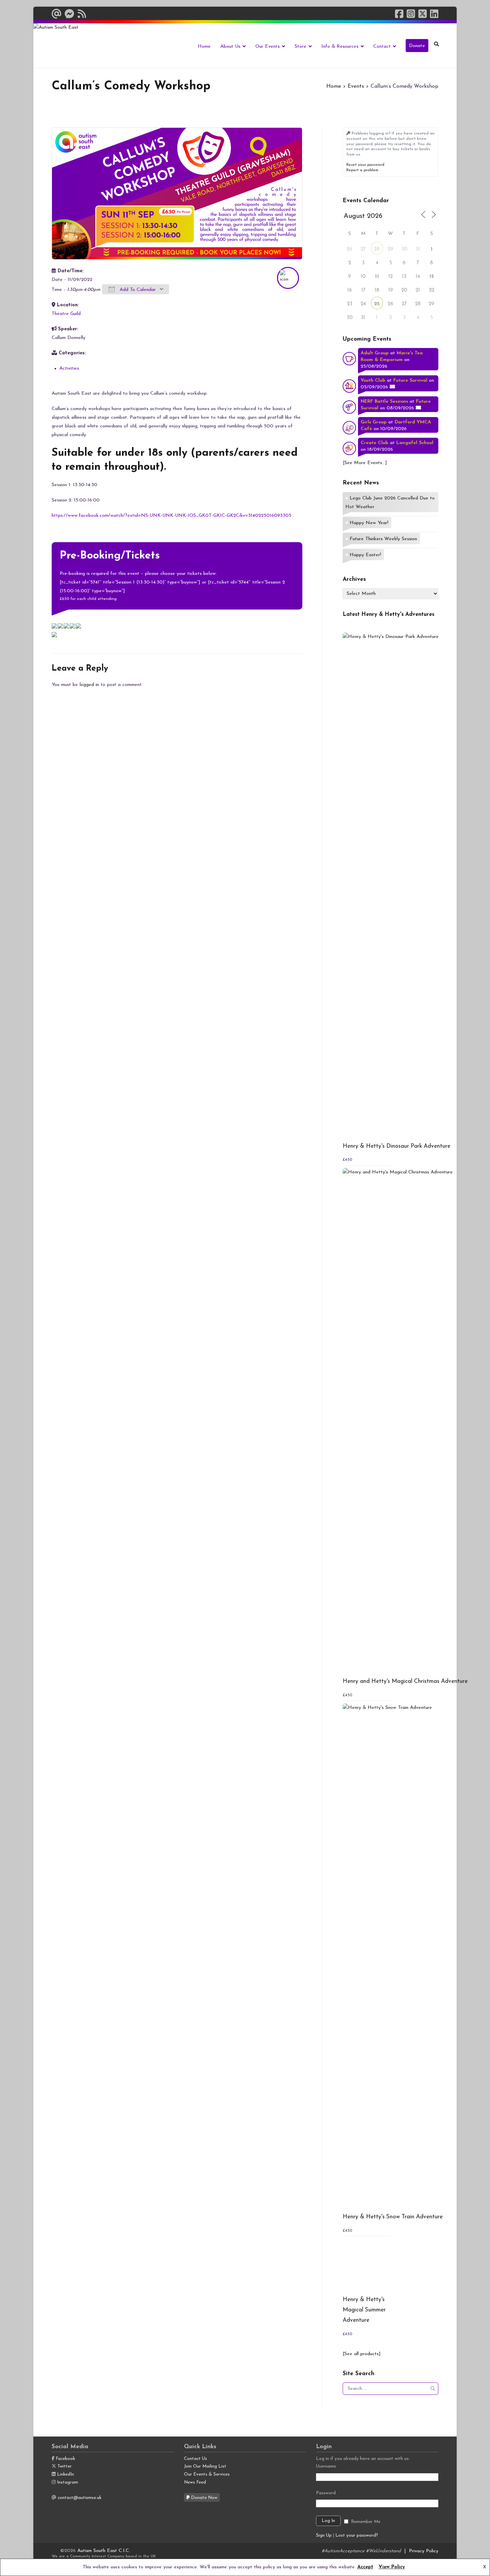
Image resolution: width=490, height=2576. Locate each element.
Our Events (267, 47)
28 (377, 249)
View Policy (392, 2567)
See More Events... (365, 463)
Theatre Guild (66, 314)
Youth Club (373, 381)
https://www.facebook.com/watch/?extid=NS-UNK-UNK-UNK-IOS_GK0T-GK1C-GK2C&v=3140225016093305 (171, 516)
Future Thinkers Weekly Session (383, 539)
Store (300, 47)
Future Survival (410, 381)
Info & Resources (340, 47)
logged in (89, 685)
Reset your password (365, 165)
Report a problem (362, 170)
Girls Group (374, 422)
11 (377, 277)
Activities (69, 369)
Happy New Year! (369, 523)
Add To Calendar (137, 290)
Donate (417, 46)
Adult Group (375, 353)
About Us (230, 47)
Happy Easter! (365, 555)
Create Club (374, 443)
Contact (382, 47)
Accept (365, 2567)
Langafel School (415, 443)
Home (204, 47)
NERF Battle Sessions (384, 402)
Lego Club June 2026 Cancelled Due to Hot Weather (390, 503)
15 (432, 277)
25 (377, 304)
